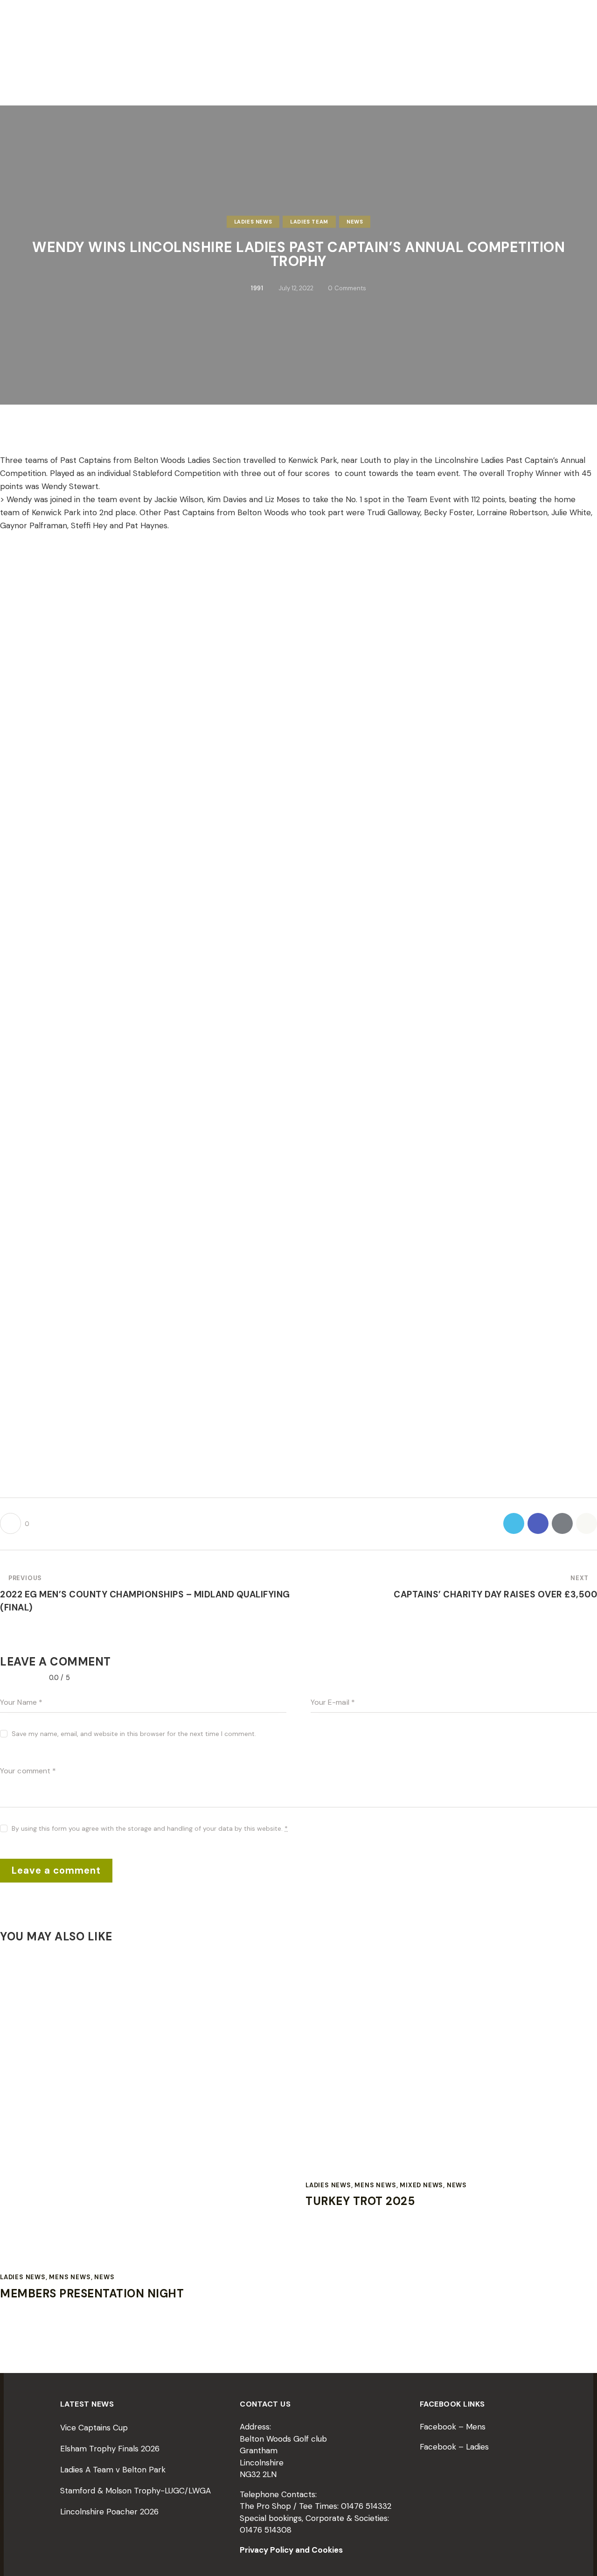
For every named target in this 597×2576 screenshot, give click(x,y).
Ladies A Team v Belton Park (113, 2470)
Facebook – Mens (453, 2427)
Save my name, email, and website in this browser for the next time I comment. (134, 1734)
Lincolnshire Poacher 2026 (109, 2512)
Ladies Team (309, 222)
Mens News (70, 2277)
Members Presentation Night (92, 2294)
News (355, 222)
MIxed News (421, 2185)
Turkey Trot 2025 (360, 2201)
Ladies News (253, 222)
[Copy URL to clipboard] (587, 1523)
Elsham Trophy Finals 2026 (110, 2449)
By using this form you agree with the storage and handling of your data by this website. (150, 1828)
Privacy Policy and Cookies (291, 2550)
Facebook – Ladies (454, 2447)
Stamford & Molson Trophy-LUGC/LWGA (135, 2491)
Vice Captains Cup (94, 2428)
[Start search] (589, 73)
